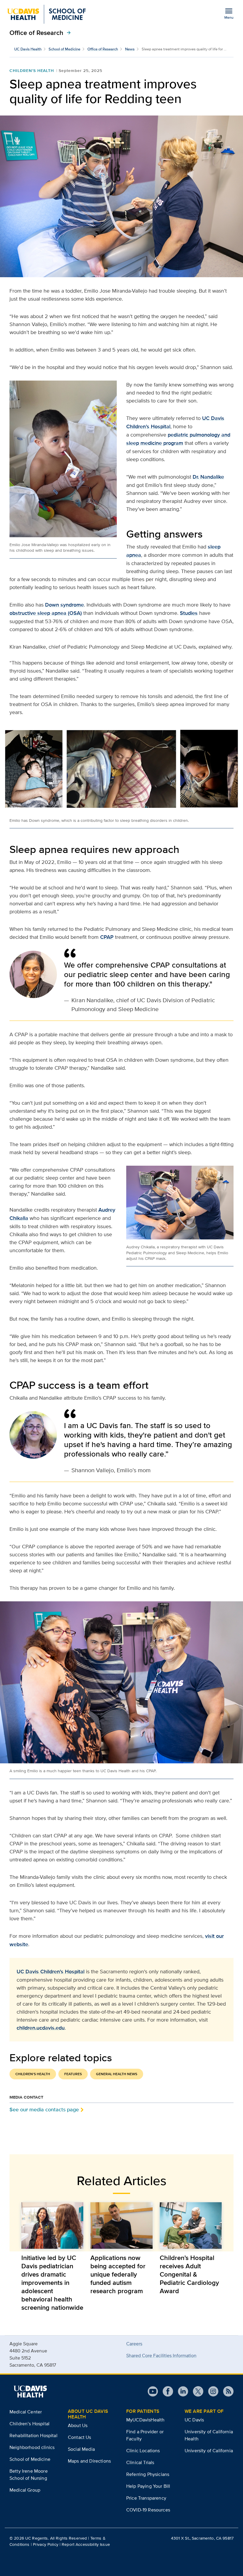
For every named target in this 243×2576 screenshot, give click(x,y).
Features (73, 2074)
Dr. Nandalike (208, 477)
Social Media (81, 2449)
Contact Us (80, 2437)
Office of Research (41, 33)
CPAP (107, 937)
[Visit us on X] (196, 2391)
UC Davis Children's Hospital (51, 1972)
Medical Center (26, 2412)
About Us (78, 2425)
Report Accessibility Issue (86, 2544)
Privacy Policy (46, 2544)
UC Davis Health (28, 49)
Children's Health (32, 70)
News (130, 49)
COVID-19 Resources (148, 2510)
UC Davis (194, 2420)
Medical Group (25, 2490)
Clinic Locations (143, 2451)
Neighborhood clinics (32, 2447)
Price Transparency (146, 2498)
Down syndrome (64, 605)
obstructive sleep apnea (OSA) (46, 613)
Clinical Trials (140, 2462)
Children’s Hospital (29, 2424)
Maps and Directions (89, 2461)
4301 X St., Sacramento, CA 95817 (202, 2538)
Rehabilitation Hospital (33, 2435)
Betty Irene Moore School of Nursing (29, 2475)
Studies (189, 613)
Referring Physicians (148, 2474)
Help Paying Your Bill (148, 2486)
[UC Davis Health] (30, 2391)
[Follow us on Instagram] (211, 2391)
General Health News (117, 2074)
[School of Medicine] (46, 14)
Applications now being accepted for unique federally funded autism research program (118, 2274)
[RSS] (226, 2391)
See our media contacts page (44, 2109)
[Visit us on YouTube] (153, 2391)
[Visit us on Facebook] (166, 2391)
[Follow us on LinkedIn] (181, 2391)
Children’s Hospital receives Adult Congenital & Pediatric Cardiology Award (189, 2274)
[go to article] (52, 2225)
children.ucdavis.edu (41, 2028)
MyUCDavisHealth (145, 2420)
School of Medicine (64, 49)
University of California (209, 2451)
